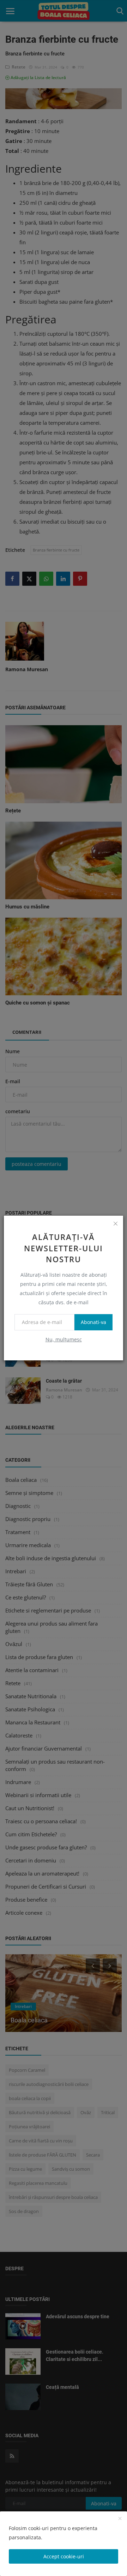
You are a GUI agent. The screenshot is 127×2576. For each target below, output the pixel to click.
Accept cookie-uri (64, 2556)
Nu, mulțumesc (64, 1339)
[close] (115, 1223)
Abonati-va (93, 1322)
